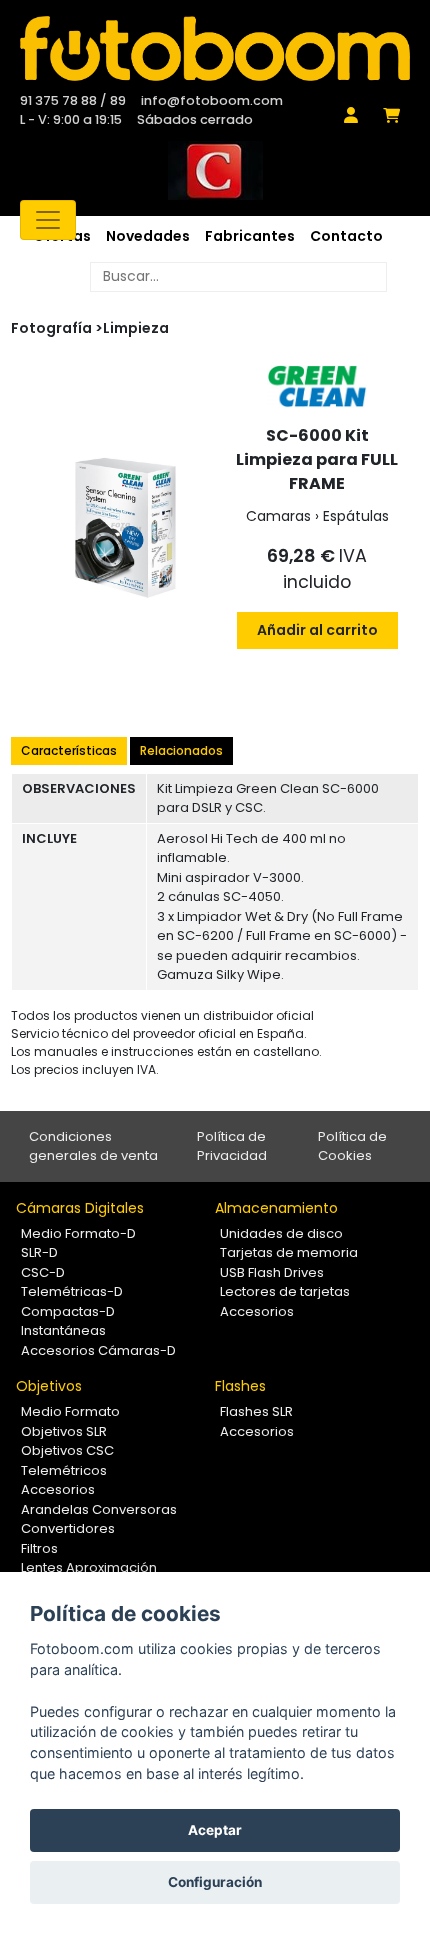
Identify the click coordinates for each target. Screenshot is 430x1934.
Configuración (215, 1882)
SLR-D (39, 1252)
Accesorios (257, 1311)
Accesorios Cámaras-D (98, 1350)
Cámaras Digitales (80, 1208)
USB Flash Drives (272, 1272)
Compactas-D (68, 1311)
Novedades (148, 236)
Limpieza (136, 328)
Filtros (39, 1548)
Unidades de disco (281, 1233)
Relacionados (181, 750)
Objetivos (49, 1386)
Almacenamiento (276, 1208)
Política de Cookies (352, 1146)
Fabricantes (250, 236)
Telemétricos (64, 1470)
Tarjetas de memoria (289, 1252)
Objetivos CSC (67, 1450)
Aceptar (215, 1830)
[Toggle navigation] (48, 220)
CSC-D (43, 1272)
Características (69, 750)
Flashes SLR (256, 1411)
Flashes (240, 1386)
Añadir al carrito (317, 630)
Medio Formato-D (78, 1233)
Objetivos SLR (64, 1431)
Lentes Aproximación (89, 1567)
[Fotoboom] (215, 48)
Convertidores (68, 1528)
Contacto (346, 236)
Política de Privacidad (232, 1146)
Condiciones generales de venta (93, 1146)
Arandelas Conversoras (99, 1509)
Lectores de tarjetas (285, 1291)
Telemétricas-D (72, 1291)
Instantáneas (63, 1330)
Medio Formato (70, 1411)
